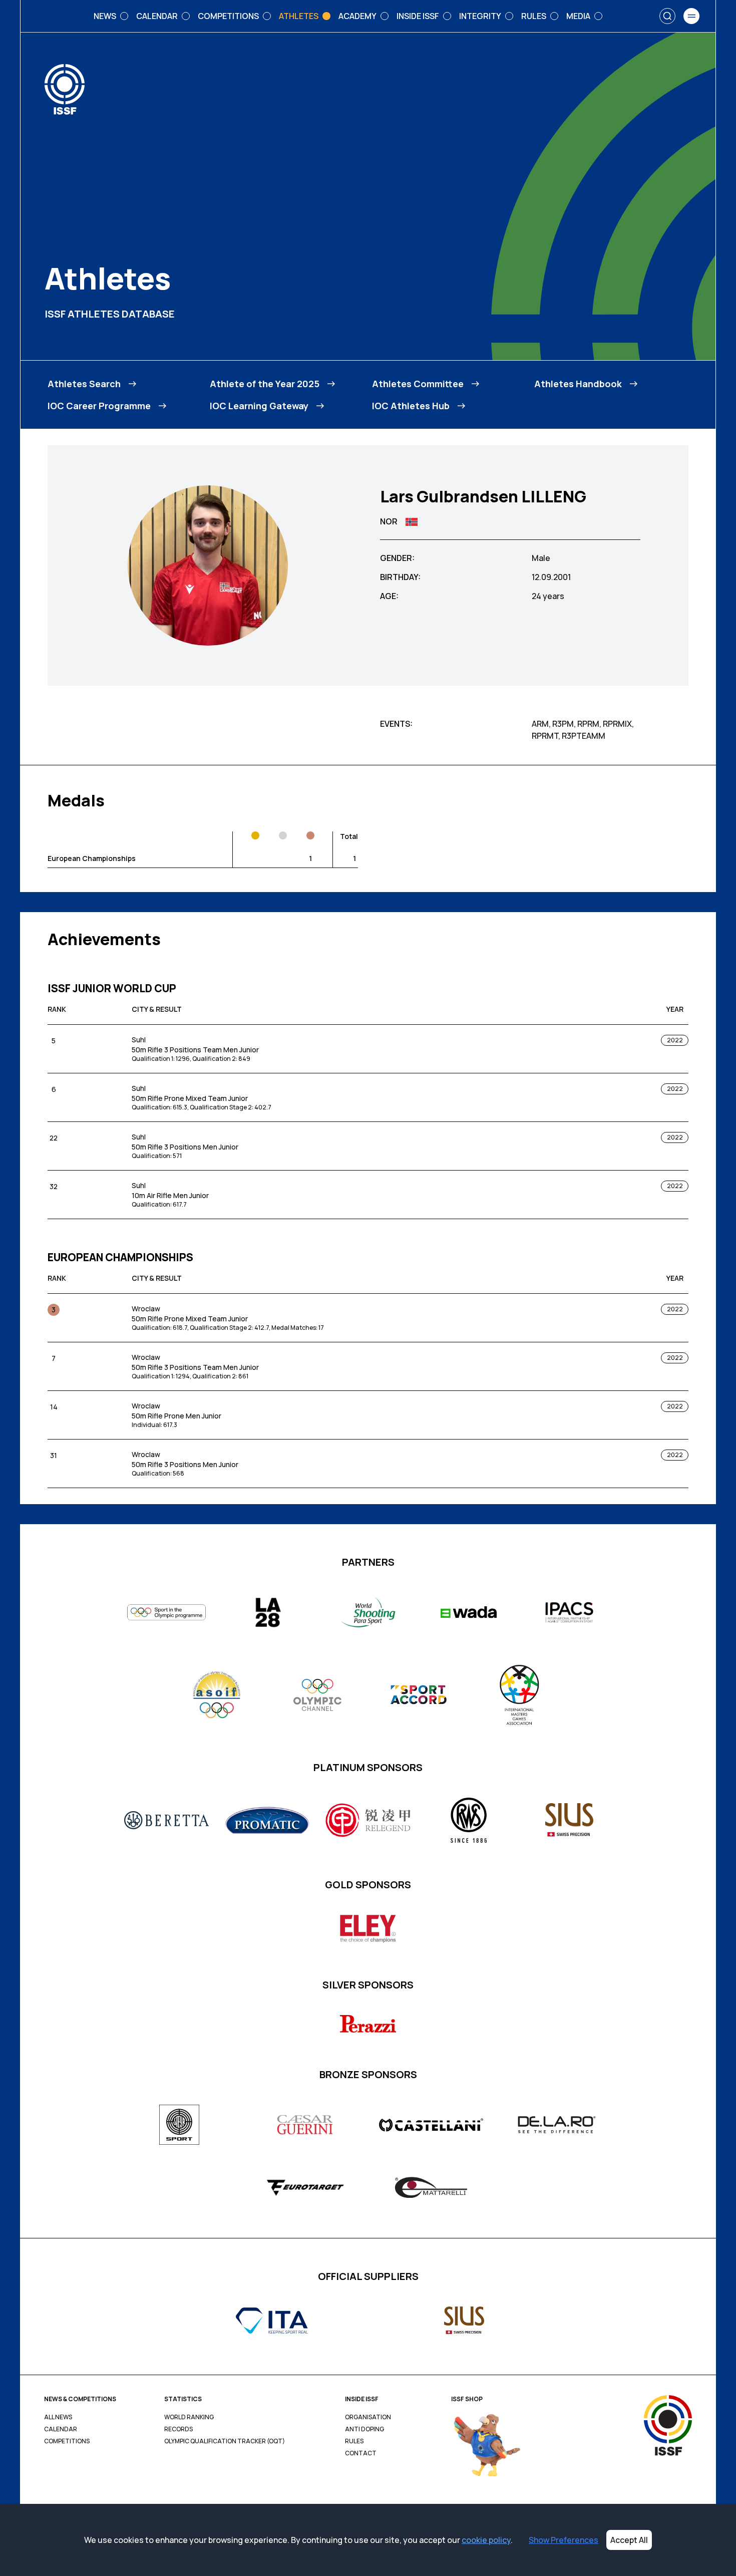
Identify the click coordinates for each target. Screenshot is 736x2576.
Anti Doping (364, 2429)
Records (178, 2429)
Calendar (61, 2429)
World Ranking (189, 2417)
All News (58, 2417)
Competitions (67, 2441)
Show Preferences (564, 2540)
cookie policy (486, 2540)
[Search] (667, 16)
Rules (354, 2441)
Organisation (368, 2417)
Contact (361, 2453)
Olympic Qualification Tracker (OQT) (225, 2441)
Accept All (629, 2540)
